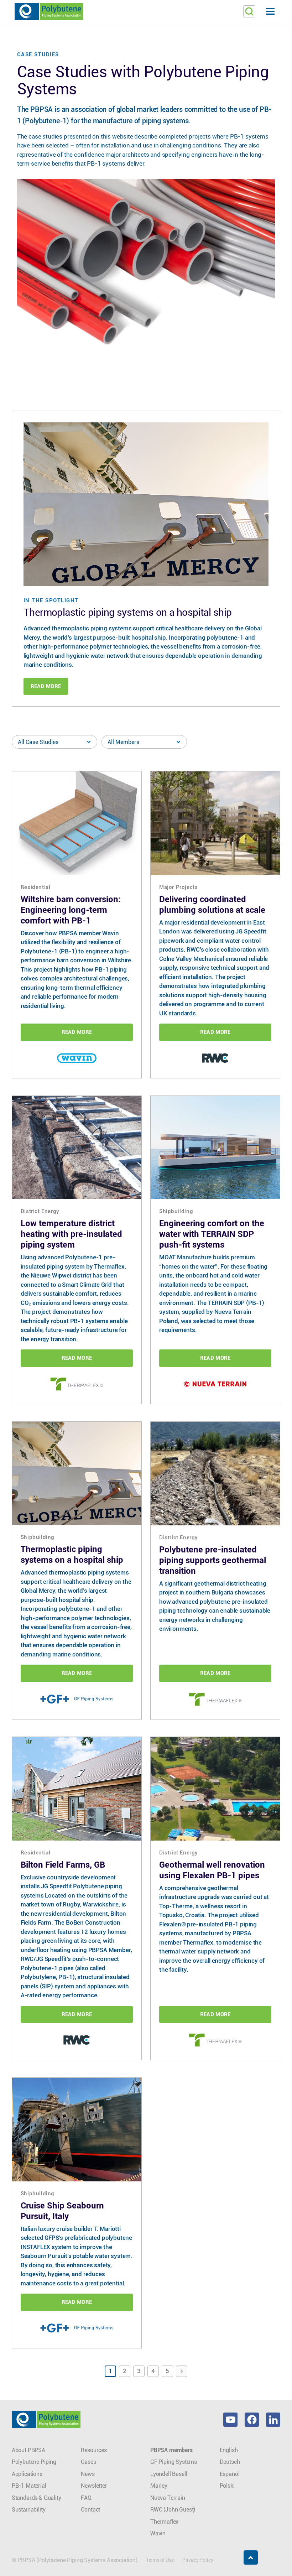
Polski (227, 2486)
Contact (90, 2510)
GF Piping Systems (174, 2462)
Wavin (158, 2533)
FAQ (86, 2498)
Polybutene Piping (34, 2462)
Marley (159, 2486)
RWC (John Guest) (173, 2510)
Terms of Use (160, 2560)
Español (230, 2474)
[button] (146, 12)
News (88, 2474)
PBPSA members (171, 2450)
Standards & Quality (36, 2498)
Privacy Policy (198, 2560)
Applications (27, 2474)
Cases (88, 2462)
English (229, 2450)
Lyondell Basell (169, 2474)
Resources (94, 2450)
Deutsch (230, 2462)
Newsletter (94, 2486)
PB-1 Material (29, 2486)
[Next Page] (182, 2371)
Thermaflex (164, 2522)
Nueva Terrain (168, 2498)
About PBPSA (28, 2450)
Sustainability (29, 2510)
